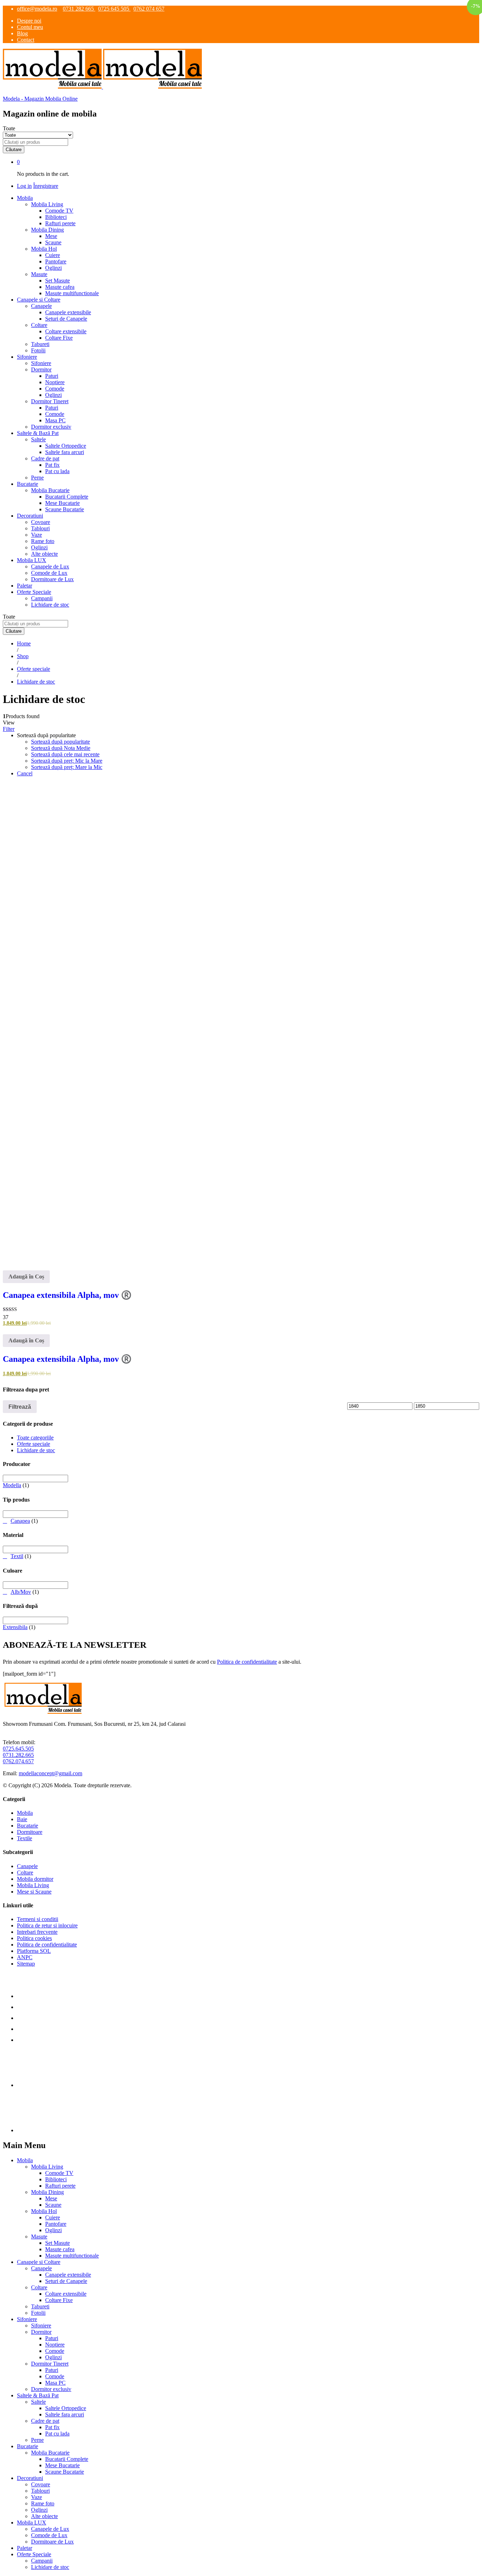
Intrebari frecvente (37, 1932)
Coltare (25, 1873)
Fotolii (38, 350)
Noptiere (55, 382)
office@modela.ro (37, 9)
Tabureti (40, 344)
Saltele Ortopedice (66, 446)
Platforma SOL (34, 1951)
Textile (25, 1838)
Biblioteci (56, 217)
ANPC (25, 1957)
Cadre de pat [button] (45, 458)
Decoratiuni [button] (30, 516)
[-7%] (241, 1021)
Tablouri (40, 528)
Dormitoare (30, 1832)
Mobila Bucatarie (50, 2453)
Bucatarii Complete (67, 497)
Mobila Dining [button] (47, 230)
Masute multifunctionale (72, 293)
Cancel (25, 773)
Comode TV (59, 211)
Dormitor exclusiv (51, 427)
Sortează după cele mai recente (65, 754)
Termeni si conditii (38, 1919)
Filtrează (20, 1407)
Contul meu (30, 27)
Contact (26, 40)
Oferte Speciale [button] (34, 592)
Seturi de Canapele (66, 319)
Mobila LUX (32, 2523)
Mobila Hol (44, 2211)
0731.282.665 (18, 1755)
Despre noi (29, 21)
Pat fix (52, 465)
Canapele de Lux (50, 567)
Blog (22, 33)
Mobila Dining (47, 2192)
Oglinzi (53, 268)
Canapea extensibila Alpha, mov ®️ (67, 1295)
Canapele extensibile (68, 312)
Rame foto (43, 541)
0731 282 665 (79, 9)
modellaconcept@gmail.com (50, 1773)
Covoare (41, 522)
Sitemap (26, 1964)
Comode (55, 389)
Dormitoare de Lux (52, 579)
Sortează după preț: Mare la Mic (67, 767)
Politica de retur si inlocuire (47, 1925)
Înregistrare (46, 186)
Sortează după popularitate (61, 742)
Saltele (38, 2402)
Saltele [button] (38, 439)
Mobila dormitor (35, 1879)
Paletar (25, 586)
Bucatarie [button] (28, 484)
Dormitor (41, 2332)
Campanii (42, 598)
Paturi (52, 376)
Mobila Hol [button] (44, 249)
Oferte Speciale (34, 2554)
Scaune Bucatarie (65, 509)
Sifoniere (41, 363)
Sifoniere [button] (27, 357)
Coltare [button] (39, 325)
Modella (12, 1485)
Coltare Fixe (59, 338)
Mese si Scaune (34, 1892)
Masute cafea (60, 287)
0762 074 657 (149, 9)
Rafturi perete (60, 223)
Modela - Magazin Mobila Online (40, 99)
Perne (37, 478)
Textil (17, 1556)
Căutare (14, 150)
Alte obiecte (44, 554)
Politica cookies (34, 1938)
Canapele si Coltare (39, 2262)
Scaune (53, 242)
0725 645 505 (114, 9)
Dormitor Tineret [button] (50, 401)
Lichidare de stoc (50, 605)
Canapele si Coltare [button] (39, 300)
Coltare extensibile (66, 331)
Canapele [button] (41, 306)
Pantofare (56, 261)
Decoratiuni (30, 2478)
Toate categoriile (35, 1438)
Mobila (25, 1813)
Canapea (20, 1521)
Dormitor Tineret (50, 2364)
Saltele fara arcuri (65, 452)
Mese (51, 236)
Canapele (27, 1866)
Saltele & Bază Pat (38, 2395)
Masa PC (55, 420)
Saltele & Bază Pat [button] (38, 433)
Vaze (37, 535)
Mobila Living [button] (47, 204)
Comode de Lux (49, 573)
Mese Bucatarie (62, 503)
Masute (39, 2237)
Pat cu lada (57, 471)
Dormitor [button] (41, 369)
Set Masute (58, 281)
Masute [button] (39, 274)
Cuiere (53, 255)
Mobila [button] (25, 198)
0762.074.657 (18, 1761)
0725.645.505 (18, 1749)
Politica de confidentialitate (247, 1662)
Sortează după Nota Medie (61, 748)
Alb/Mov (21, 1592)
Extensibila (15, 1627)
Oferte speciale (34, 1444)
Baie (22, 1819)
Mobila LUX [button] (32, 560)
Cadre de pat (45, 2421)
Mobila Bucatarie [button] (50, 490)
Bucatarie (28, 1826)
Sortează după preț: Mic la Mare (67, 761)
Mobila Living (33, 1885)
